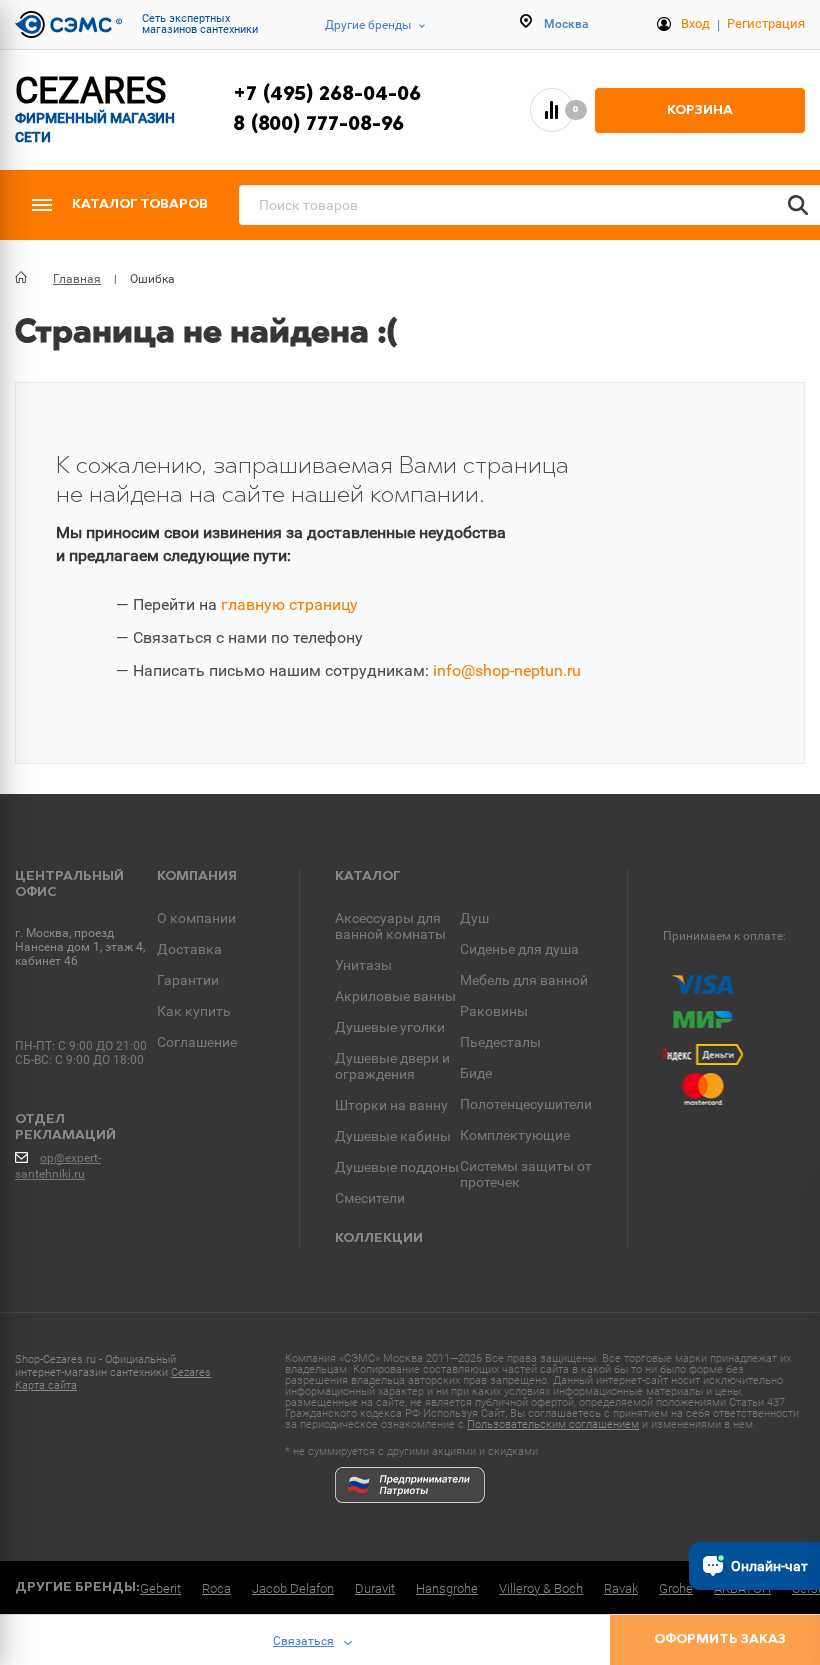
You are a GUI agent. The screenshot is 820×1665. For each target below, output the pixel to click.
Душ (474, 918)
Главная (77, 279)
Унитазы (363, 965)
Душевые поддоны (397, 1167)
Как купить (194, 1011)
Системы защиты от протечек (526, 1174)
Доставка (189, 949)
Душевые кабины (393, 1136)
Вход (695, 23)
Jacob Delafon (293, 1588)
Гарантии (188, 980)
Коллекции (379, 1238)
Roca (216, 1588)
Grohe (676, 1588)
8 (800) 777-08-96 (318, 125)
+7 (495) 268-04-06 (327, 95)
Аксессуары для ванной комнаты (390, 926)
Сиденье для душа (519, 949)
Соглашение (197, 1042)
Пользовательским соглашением (553, 1424)
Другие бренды (368, 25)
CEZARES (95, 109)
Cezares (191, 1372)
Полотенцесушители (526, 1104)
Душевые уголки (390, 1027)
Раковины (494, 1011)
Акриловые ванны (395, 996)
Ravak (621, 1588)
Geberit (160, 1588)
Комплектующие (515, 1135)
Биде (476, 1073)
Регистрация (766, 23)
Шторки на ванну (391, 1105)
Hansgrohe (447, 1588)
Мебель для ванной (524, 980)
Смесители (370, 1198)
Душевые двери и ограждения (392, 1066)
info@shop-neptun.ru (507, 670)
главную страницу (289, 604)
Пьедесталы (500, 1042)
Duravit (375, 1588)
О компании (196, 918)
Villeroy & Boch (541, 1588)
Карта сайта (46, 1385)
